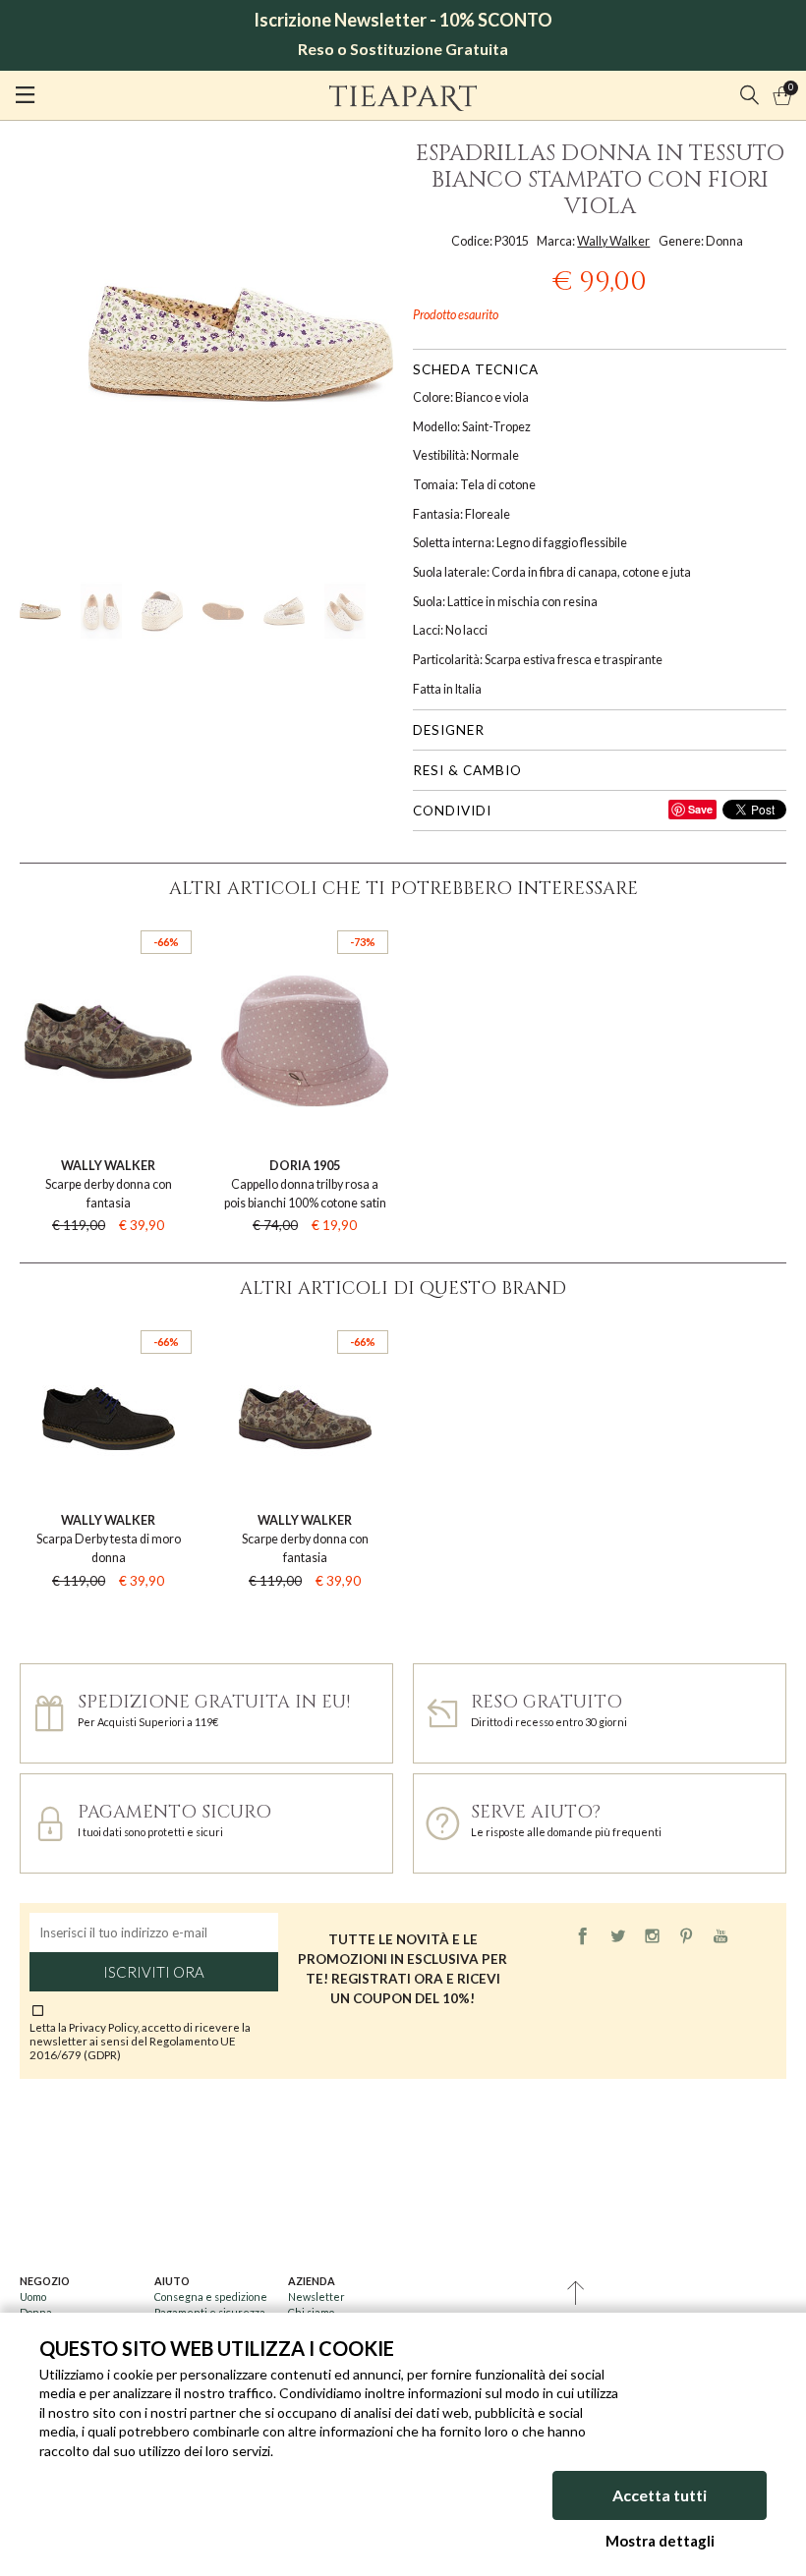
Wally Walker (613, 241)
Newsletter (317, 2296)
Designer (449, 730)
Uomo (33, 2296)
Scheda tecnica (476, 369)
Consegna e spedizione (211, 2296)
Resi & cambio (467, 770)
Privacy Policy (103, 2027)
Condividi (452, 811)
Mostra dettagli (660, 2541)
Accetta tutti (660, 2495)
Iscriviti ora (154, 1972)
